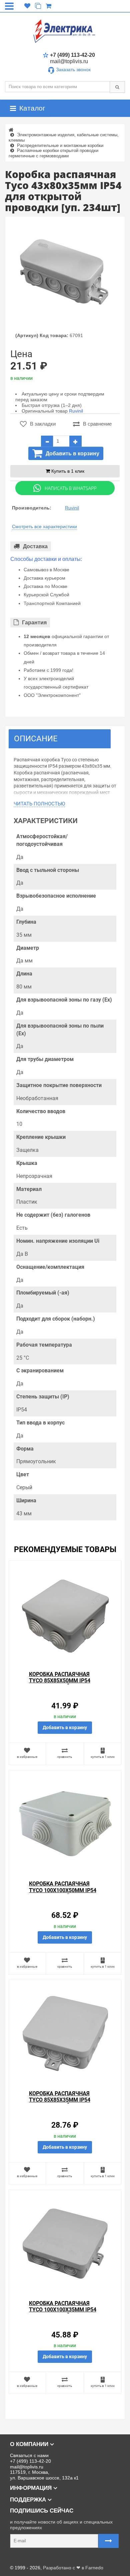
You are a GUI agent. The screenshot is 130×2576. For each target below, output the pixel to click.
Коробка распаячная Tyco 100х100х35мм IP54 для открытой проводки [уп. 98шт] (64, 2313)
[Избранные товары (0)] (27, 6)
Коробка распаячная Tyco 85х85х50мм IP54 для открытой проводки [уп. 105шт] (64, 1684)
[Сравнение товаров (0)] (38, 6)
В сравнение (97, 424)
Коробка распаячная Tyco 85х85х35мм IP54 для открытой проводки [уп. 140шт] (64, 2103)
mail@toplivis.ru (69, 61)
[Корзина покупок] (48, 6)
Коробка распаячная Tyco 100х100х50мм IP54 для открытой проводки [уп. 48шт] (64, 1893)
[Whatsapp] (65, 488)
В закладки (43, 424)
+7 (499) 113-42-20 (72, 55)
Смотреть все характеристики (44, 526)
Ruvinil (76, 411)
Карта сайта (18, 2557)
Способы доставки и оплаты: (46, 559)
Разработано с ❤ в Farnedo (73, 2568)
